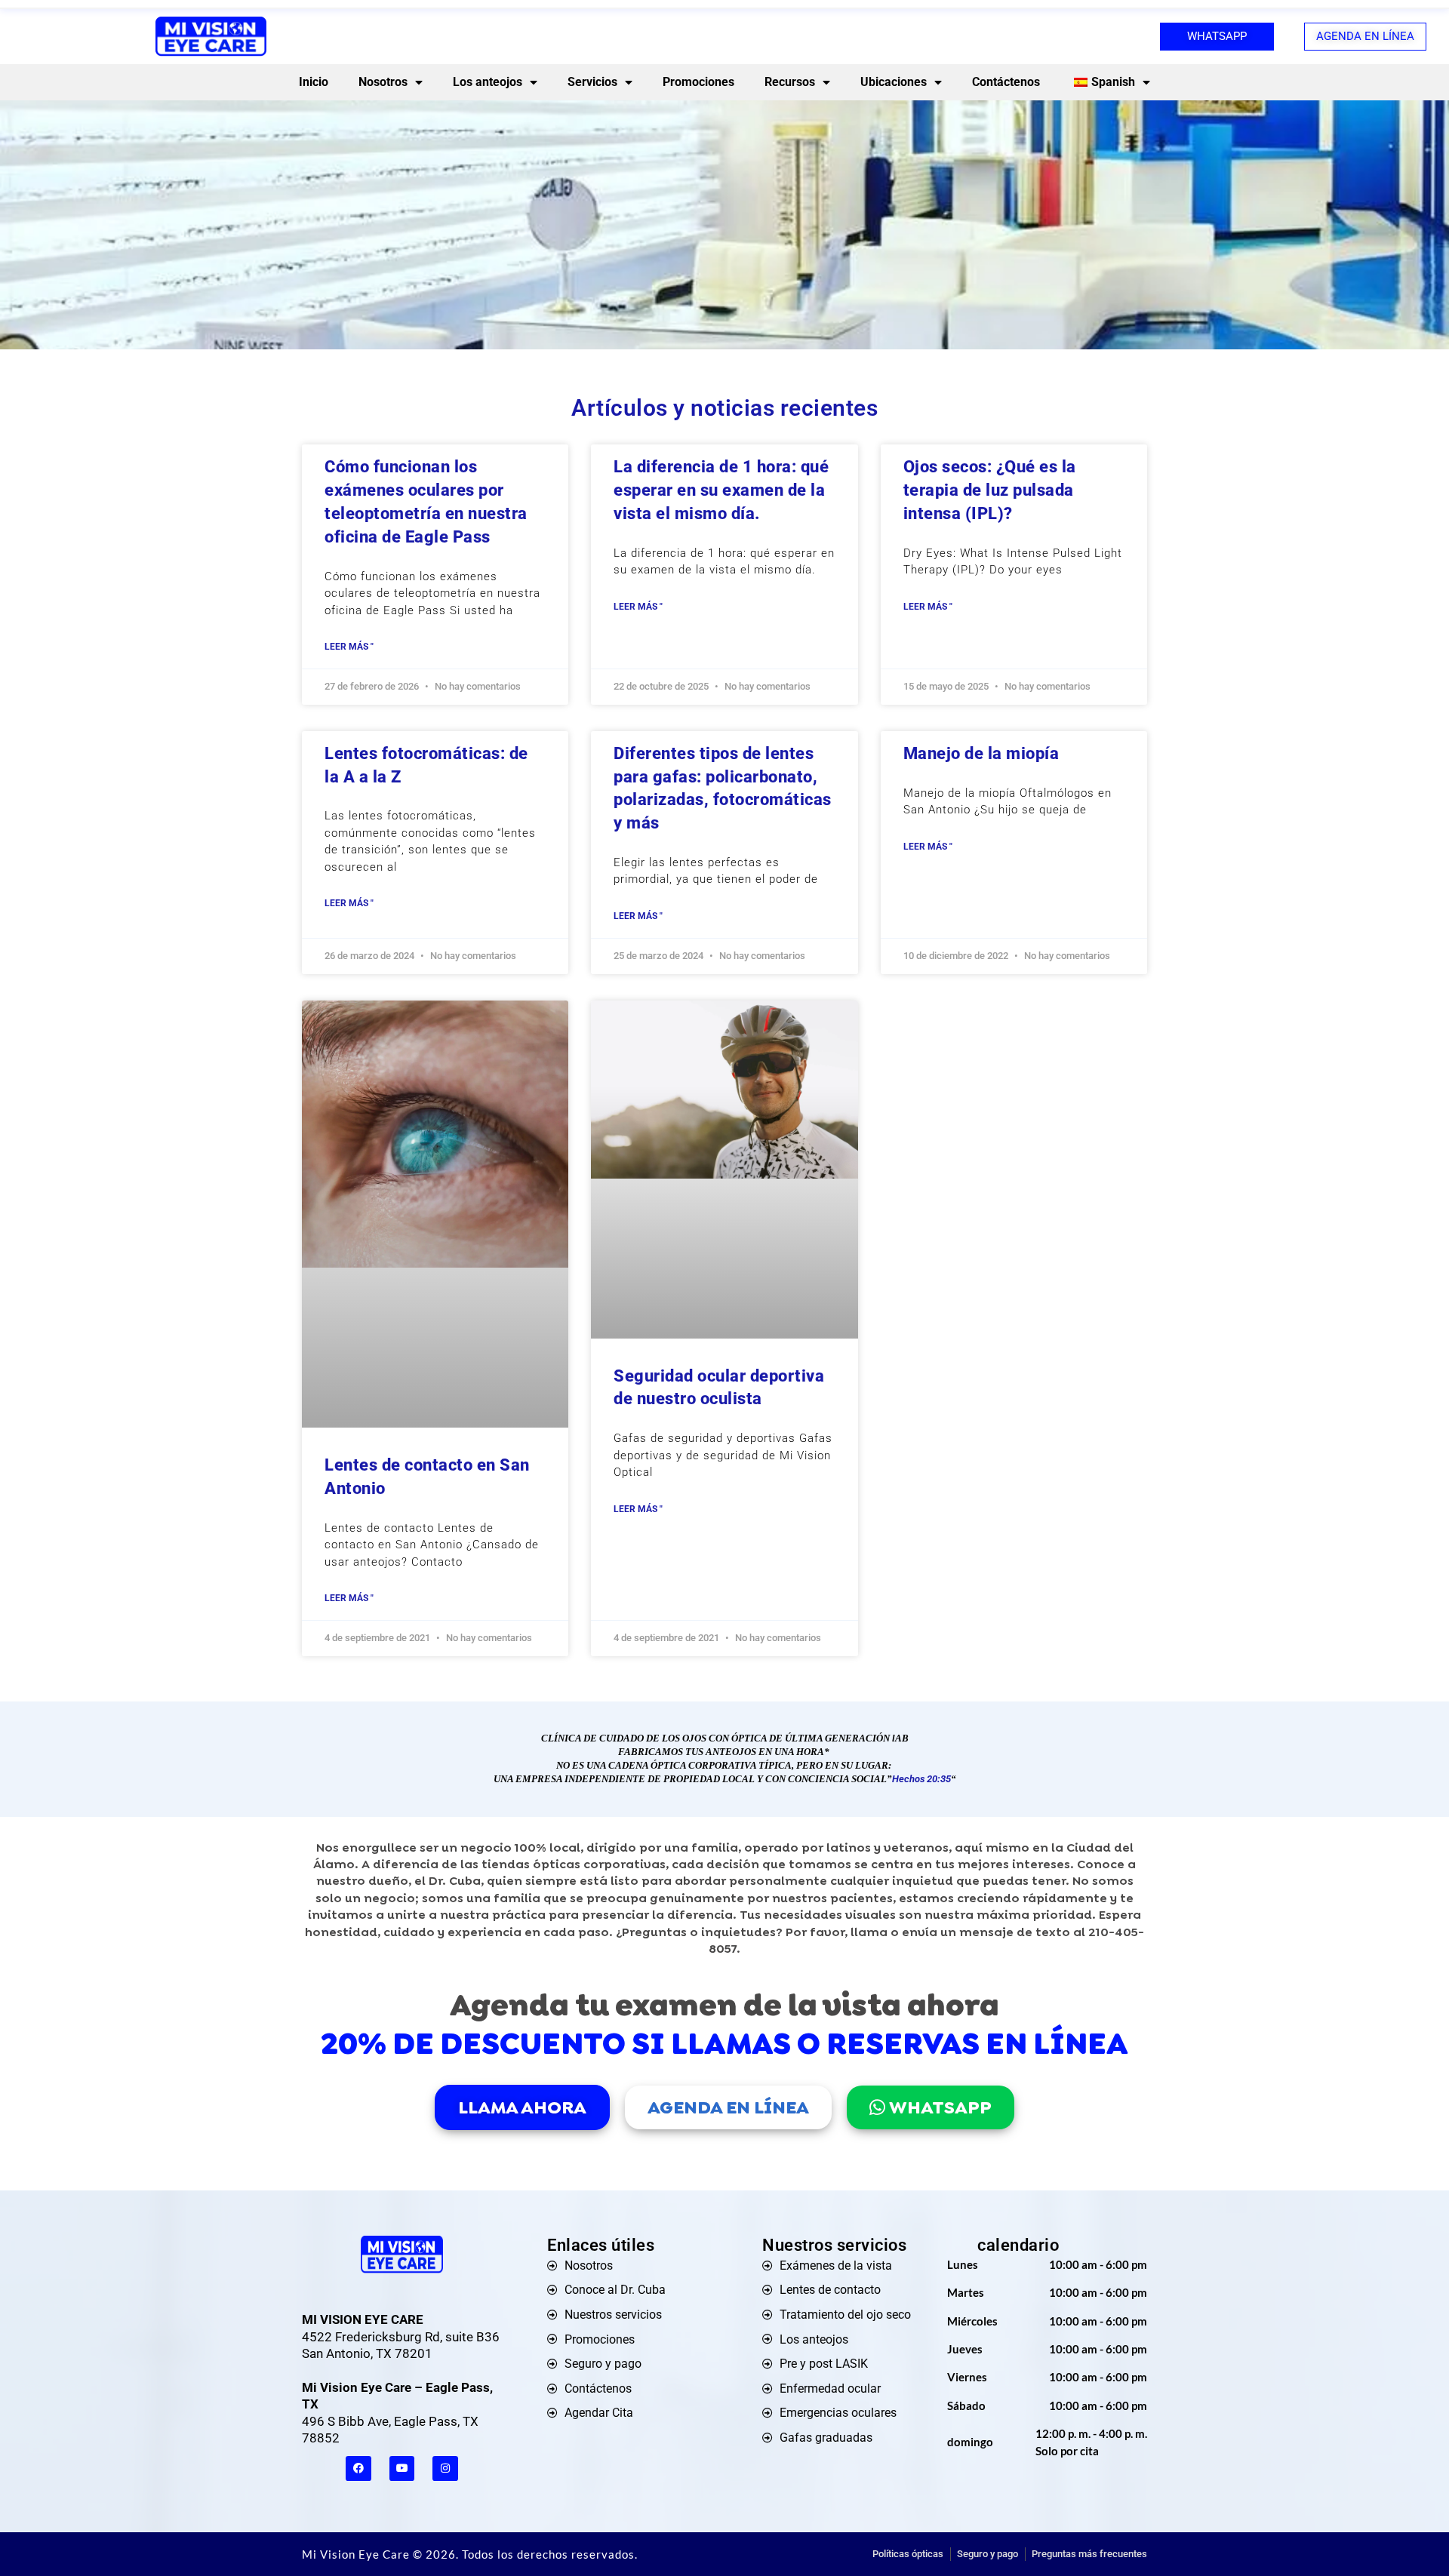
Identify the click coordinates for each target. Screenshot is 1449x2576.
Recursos (790, 82)
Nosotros (383, 82)
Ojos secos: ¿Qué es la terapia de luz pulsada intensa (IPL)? (990, 490)
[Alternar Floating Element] (1394, 2536)
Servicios (592, 82)
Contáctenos (1006, 82)
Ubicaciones (894, 82)
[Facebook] (358, 2469)
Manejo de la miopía (981, 753)
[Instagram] (445, 2469)
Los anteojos (488, 82)
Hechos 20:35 (921, 1779)
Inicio (314, 82)
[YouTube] (402, 2469)
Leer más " (349, 647)
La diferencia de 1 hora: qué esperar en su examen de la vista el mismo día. (721, 490)
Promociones (698, 82)
